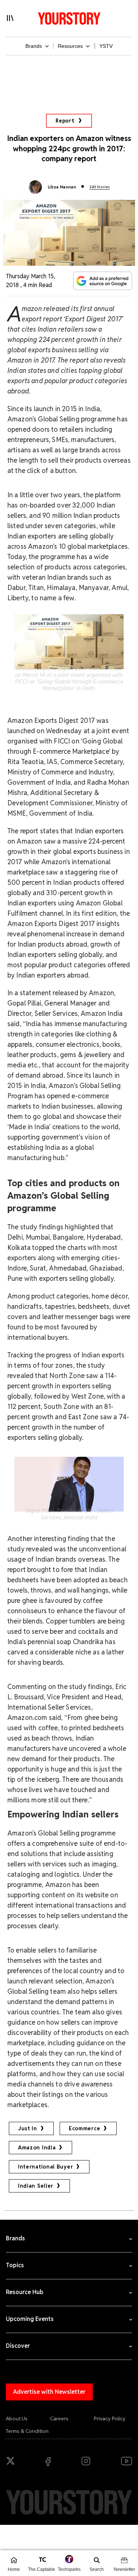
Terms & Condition (27, 2431)
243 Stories (100, 187)
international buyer (45, 2167)
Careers (59, 2418)
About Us (17, 2418)
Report (65, 121)
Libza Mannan (62, 187)
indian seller (36, 2186)
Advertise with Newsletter (49, 2392)
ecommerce (84, 2128)
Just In (28, 2128)
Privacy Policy (110, 2418)
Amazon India (37, 2148)
